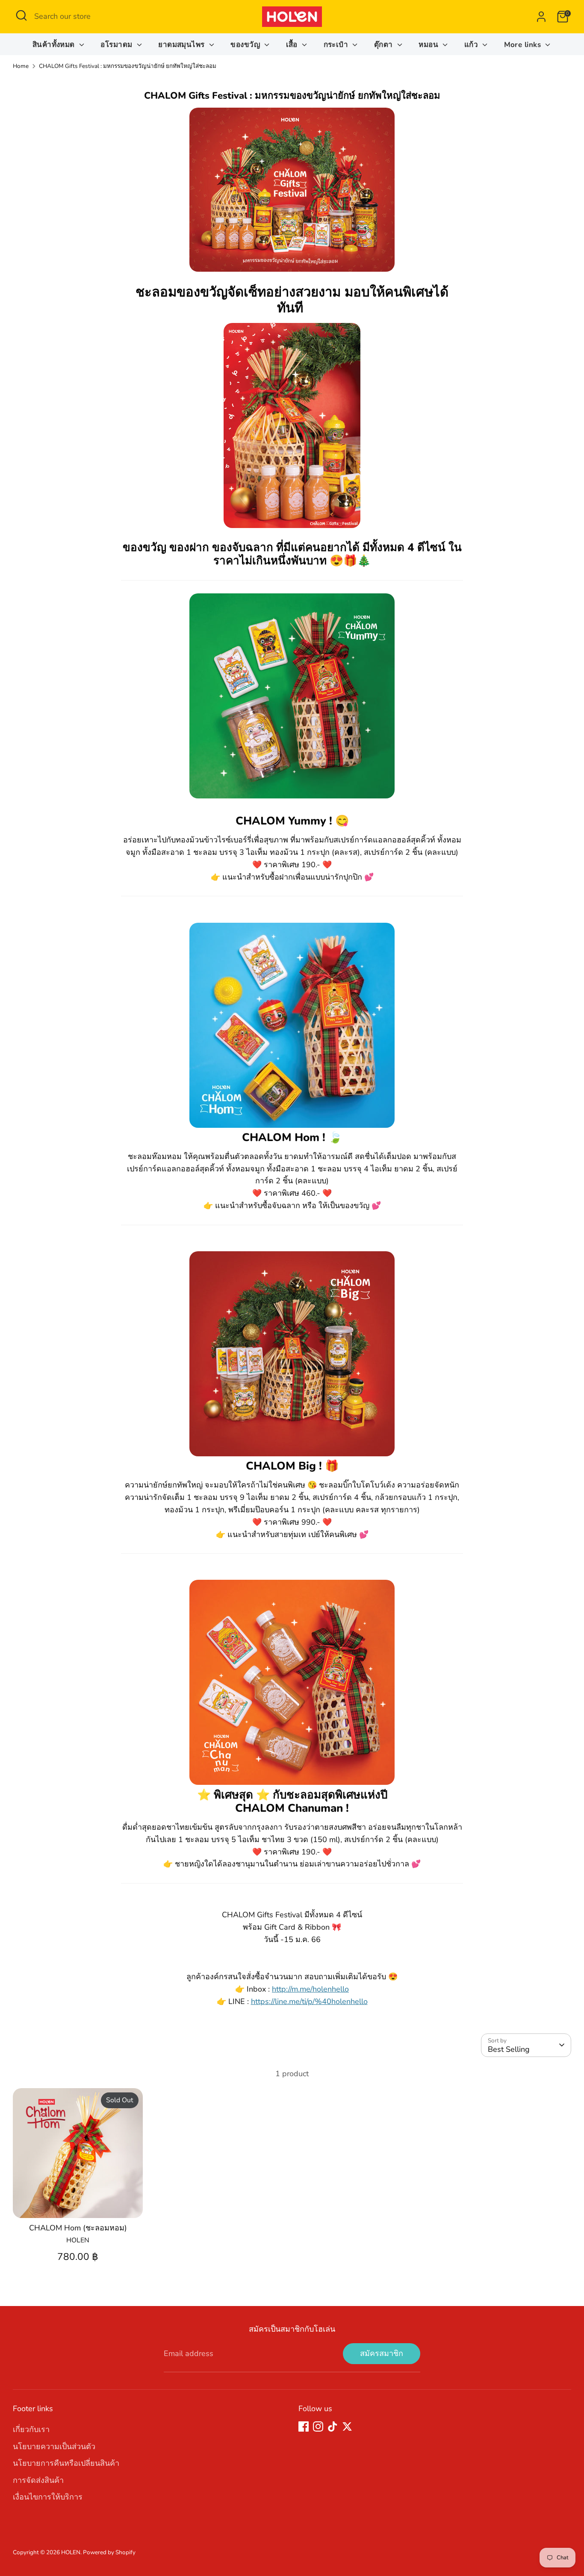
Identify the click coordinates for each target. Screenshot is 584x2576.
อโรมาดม (118, 45)
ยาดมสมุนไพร (183, 45)
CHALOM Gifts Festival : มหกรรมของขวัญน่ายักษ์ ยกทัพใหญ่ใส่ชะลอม (128, 66)
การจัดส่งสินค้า (38, 2480)
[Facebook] (304, 2426)
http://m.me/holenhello (310, 1989)
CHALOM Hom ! (292, 1137)
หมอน (429, 45)
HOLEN (71, 2552)
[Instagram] (318, 2426)
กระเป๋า (337, 45)
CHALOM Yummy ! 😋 (292, 821)
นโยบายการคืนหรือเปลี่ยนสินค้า (66, 2463)
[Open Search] (21, 15)
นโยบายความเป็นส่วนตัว (54, 2447)
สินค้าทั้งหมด (55, 45)
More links (524, 45)
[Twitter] (347, 2426)
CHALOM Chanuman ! (292, 1808)
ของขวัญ (246, 45)
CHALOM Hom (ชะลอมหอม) (78, 2228)
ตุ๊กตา (385, 45)
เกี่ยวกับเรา (31, 2429)
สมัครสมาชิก (382, 2353)
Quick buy (78, 2203)
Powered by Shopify (109, 2552)
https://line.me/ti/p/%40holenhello (309, 2001)
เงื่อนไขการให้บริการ (48, 2497)
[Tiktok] (333, 2426)
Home (21, 66)
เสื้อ (293, 45)
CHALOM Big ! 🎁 (292, 1466)
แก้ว (472, 45)
